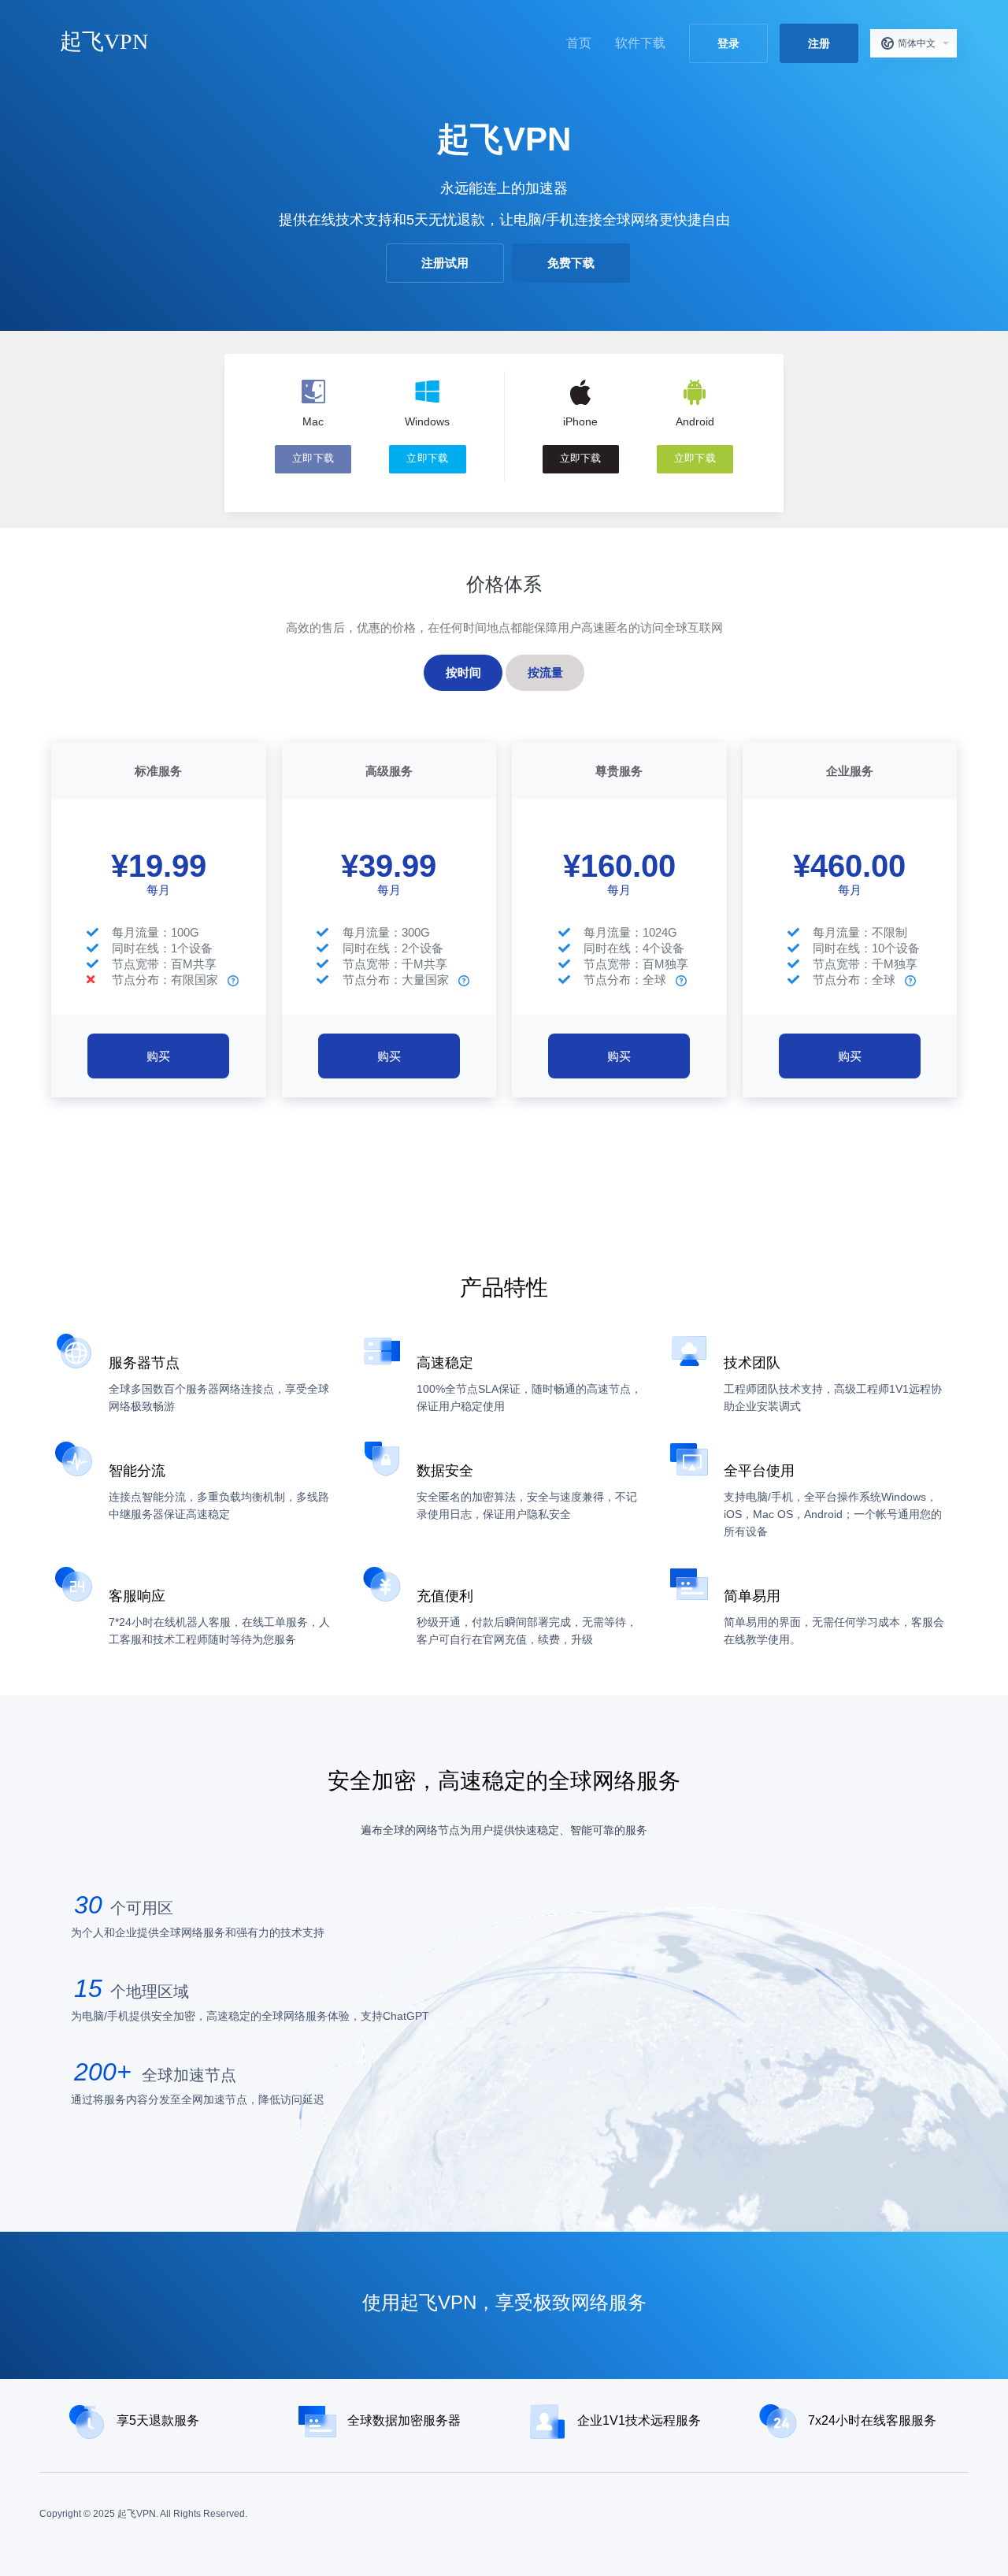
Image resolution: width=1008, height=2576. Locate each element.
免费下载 (571, 263)
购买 (158, 1056)
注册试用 (445, 263)
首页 (579, 43)
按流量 (545, 672)
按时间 (463, 672)
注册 (819, 43)
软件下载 (640, 43)
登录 (728, 43)
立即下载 (313, 458)
